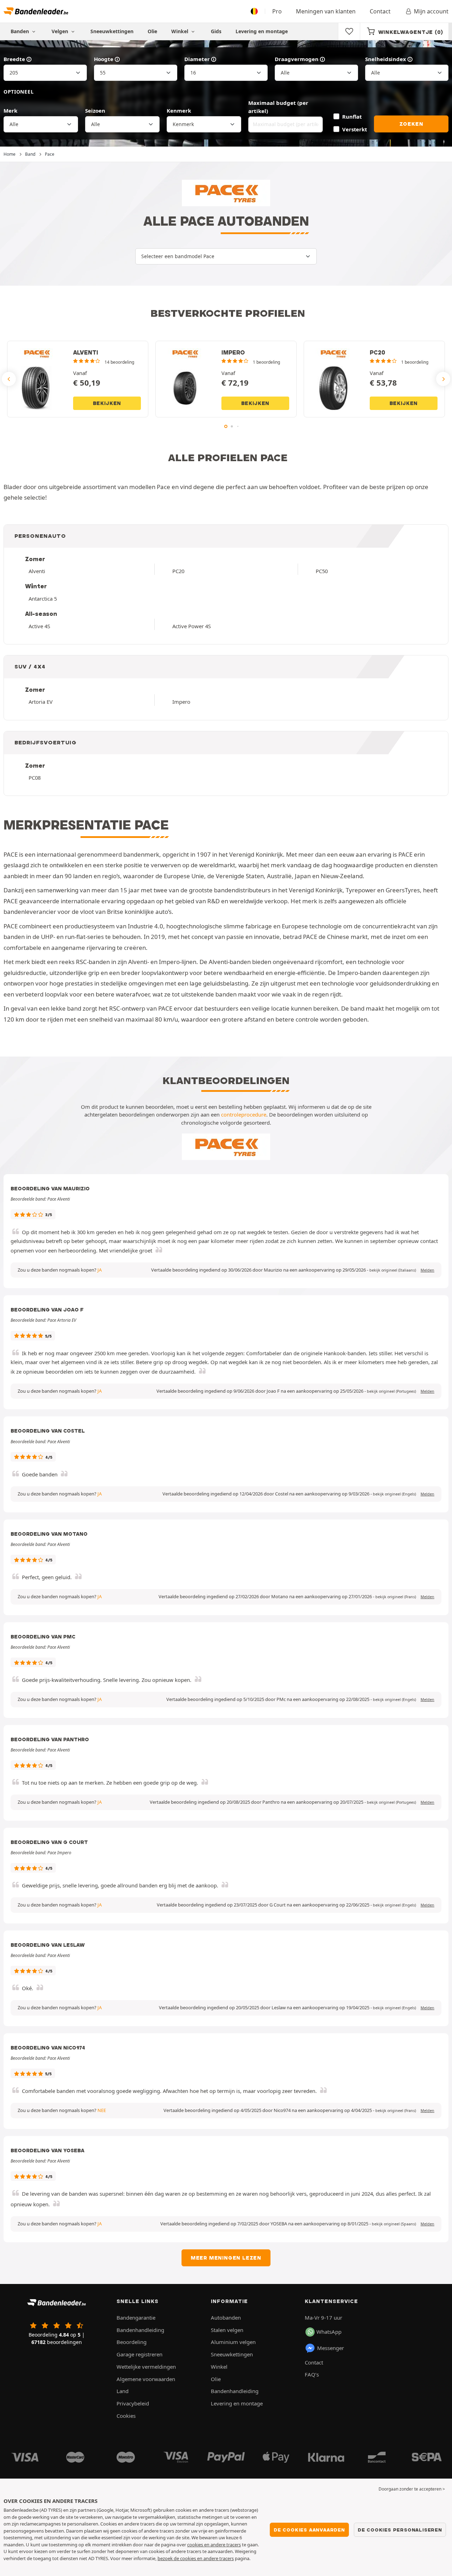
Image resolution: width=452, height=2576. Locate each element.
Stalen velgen (227, 2330)
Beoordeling (132, 2342)
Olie (152, 31)
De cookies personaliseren (400, 2530)
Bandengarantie (136, 2318)
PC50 (322, 571)
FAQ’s (312, 2374)
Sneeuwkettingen (112, 31)
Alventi (37, 571)
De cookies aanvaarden (309, 2530)
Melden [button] (427, 1270)
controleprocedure (244, 1114)
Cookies (126, 2416)
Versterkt (355, 129)
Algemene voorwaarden (146, 2379)
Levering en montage (262, 31)
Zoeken (411, 124)
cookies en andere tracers (214, 2545)
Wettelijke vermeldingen (146, 2367)
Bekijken (107, 403)
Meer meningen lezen (226, 2258)
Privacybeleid (133, 2403)
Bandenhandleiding (140, 2330)
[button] (393, 1270)
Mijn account (431, 11)
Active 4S (39, 626)
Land (123, 2391)
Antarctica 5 (43, 599)
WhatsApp (329, 2332)
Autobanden (226, 2318)
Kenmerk (179, 111)
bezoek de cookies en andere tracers (196, 2558)
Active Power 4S (192, 626)
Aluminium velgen (233, 2342)
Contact (380, 11)
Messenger (331, 2348)
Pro (277, 11)
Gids (216, 31)
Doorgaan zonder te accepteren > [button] (412, 2489)
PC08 (35, 778)
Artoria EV (41, 702)
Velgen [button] (61, 31)
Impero (181, 702)
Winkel (180, 31)
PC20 (178, 571)
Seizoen (95, 111)
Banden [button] (20, 31)
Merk (10, 111)
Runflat (352, 117)
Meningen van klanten (326, 11)
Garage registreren (139, 2354)
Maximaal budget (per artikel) (278, 107)
